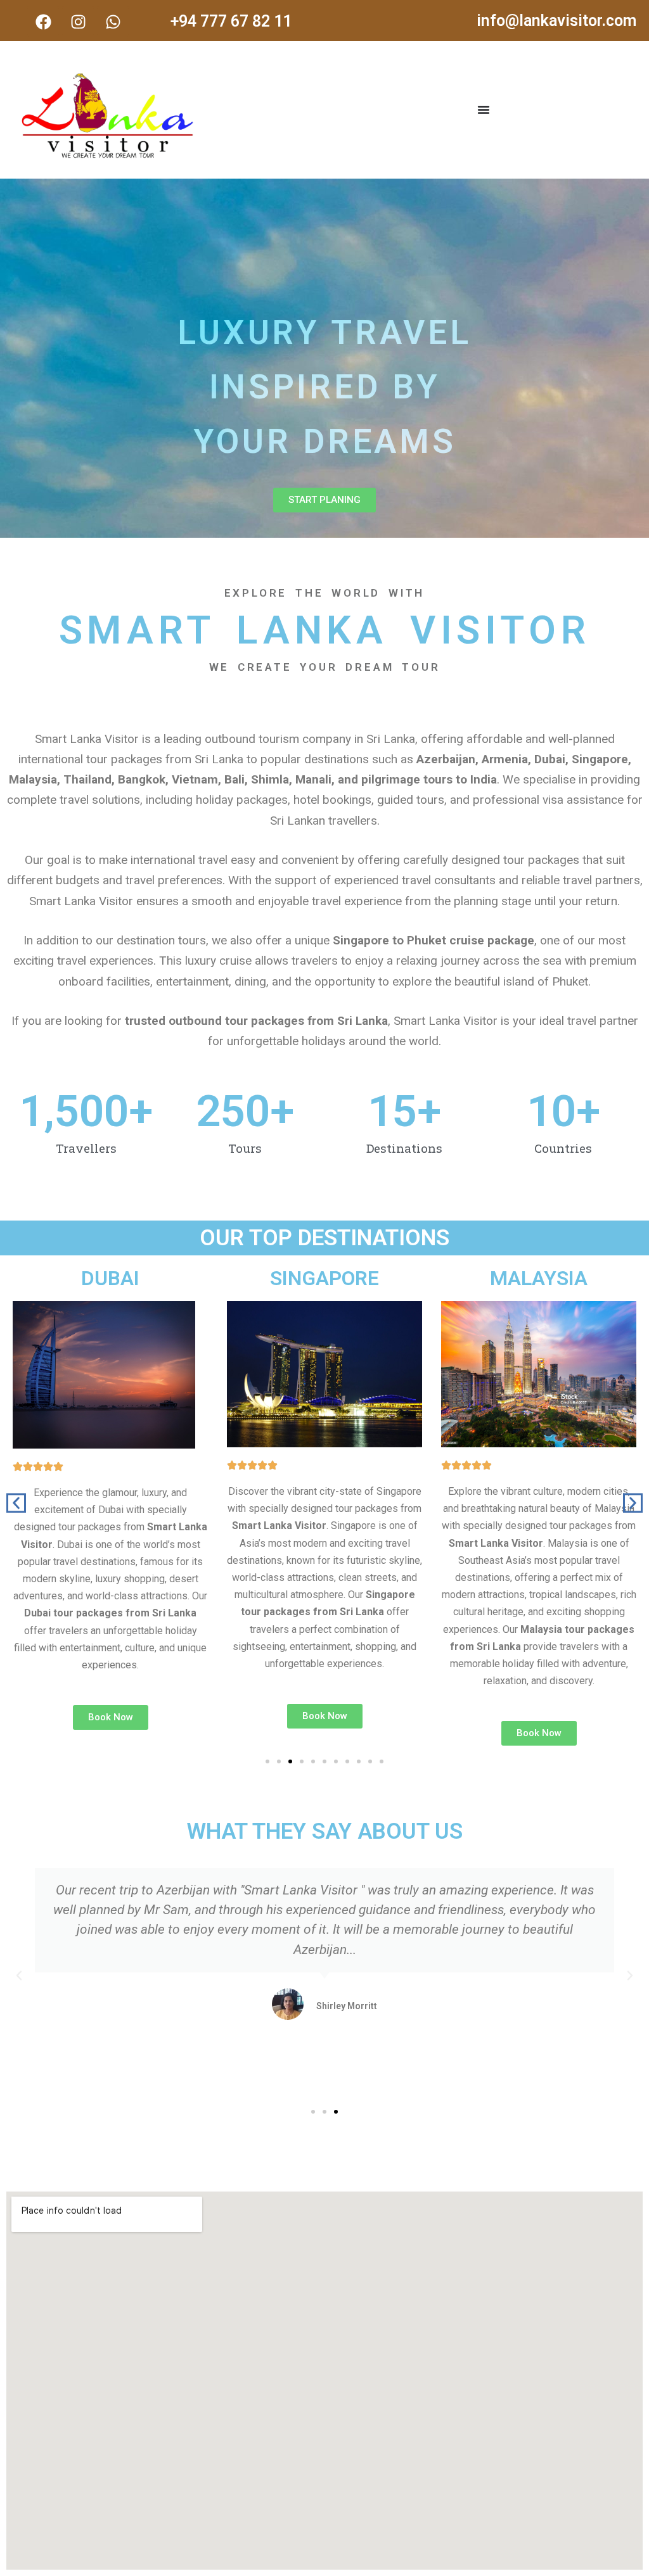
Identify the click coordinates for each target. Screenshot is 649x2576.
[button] (16, 1503)
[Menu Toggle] (484, 110)
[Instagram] (78, 22)
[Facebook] (43, 22)
